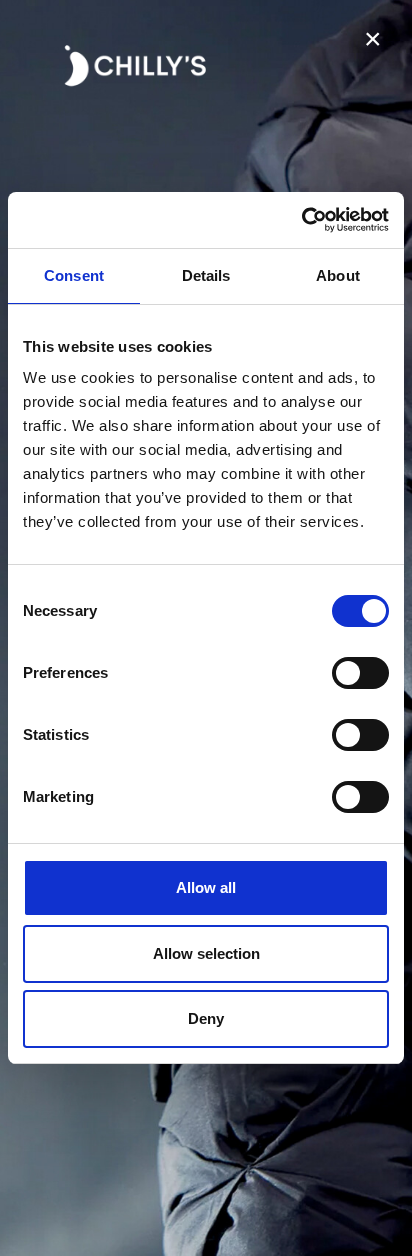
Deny (206, 1018)
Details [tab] (206, 275)
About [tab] (338, 275)
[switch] (360, 673)
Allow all (206, 887)
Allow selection (206, 953)
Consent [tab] (74, 275)
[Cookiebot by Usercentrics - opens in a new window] (301, 220)
